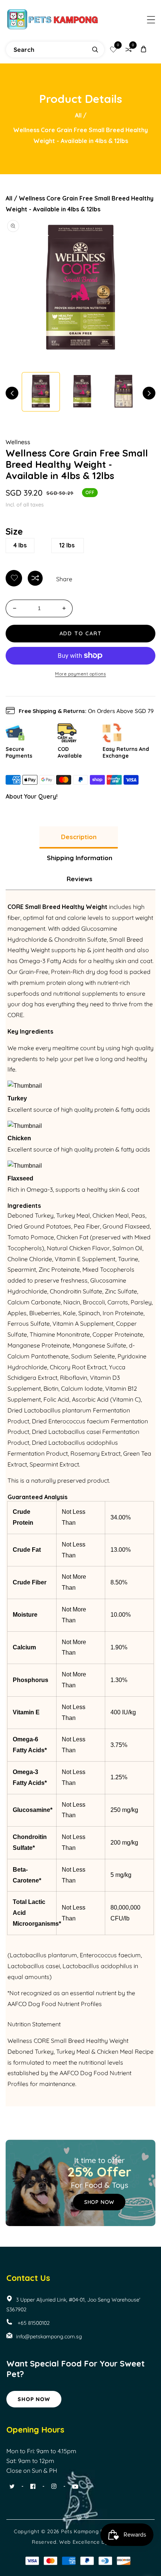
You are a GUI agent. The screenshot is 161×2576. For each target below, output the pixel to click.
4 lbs (20, 545)
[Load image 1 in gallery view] (41, 392)
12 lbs (67, 545)
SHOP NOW (99, 2202)
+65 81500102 (33, 2323)
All (78, 115)
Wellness (18, 442)
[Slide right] (149, 393)
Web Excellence (80, 2542)
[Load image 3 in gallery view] (124, 392)
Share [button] (64, 579)
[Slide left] (12, 393)
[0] (113, 50)
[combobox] (55, 50)
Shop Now (34, 2399)
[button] (151, 20)
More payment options (80, 674)
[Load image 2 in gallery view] (82, 392)
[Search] (95, 50)
